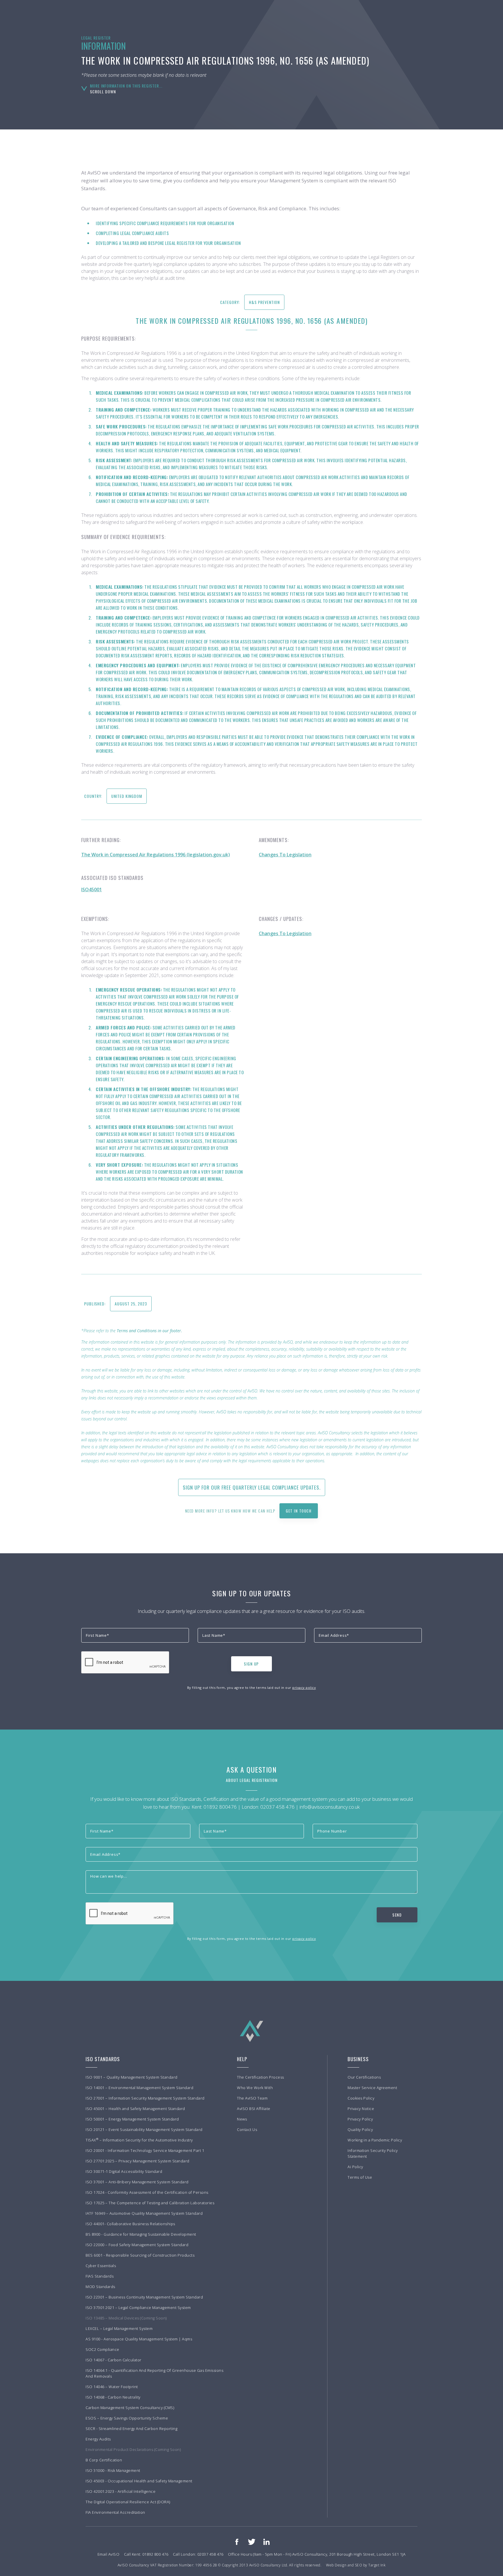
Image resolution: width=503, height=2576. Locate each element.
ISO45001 (92, 889)
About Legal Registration (252, 1780)
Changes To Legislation (285, 855)
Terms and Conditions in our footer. (149, 1331)
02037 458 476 (277, 1807)
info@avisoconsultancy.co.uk (330, 1807)
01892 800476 (220, 1807)
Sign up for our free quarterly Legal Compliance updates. (252, 1487)
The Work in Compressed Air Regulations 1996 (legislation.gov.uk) (156, 855)
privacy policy (304, 1688)
